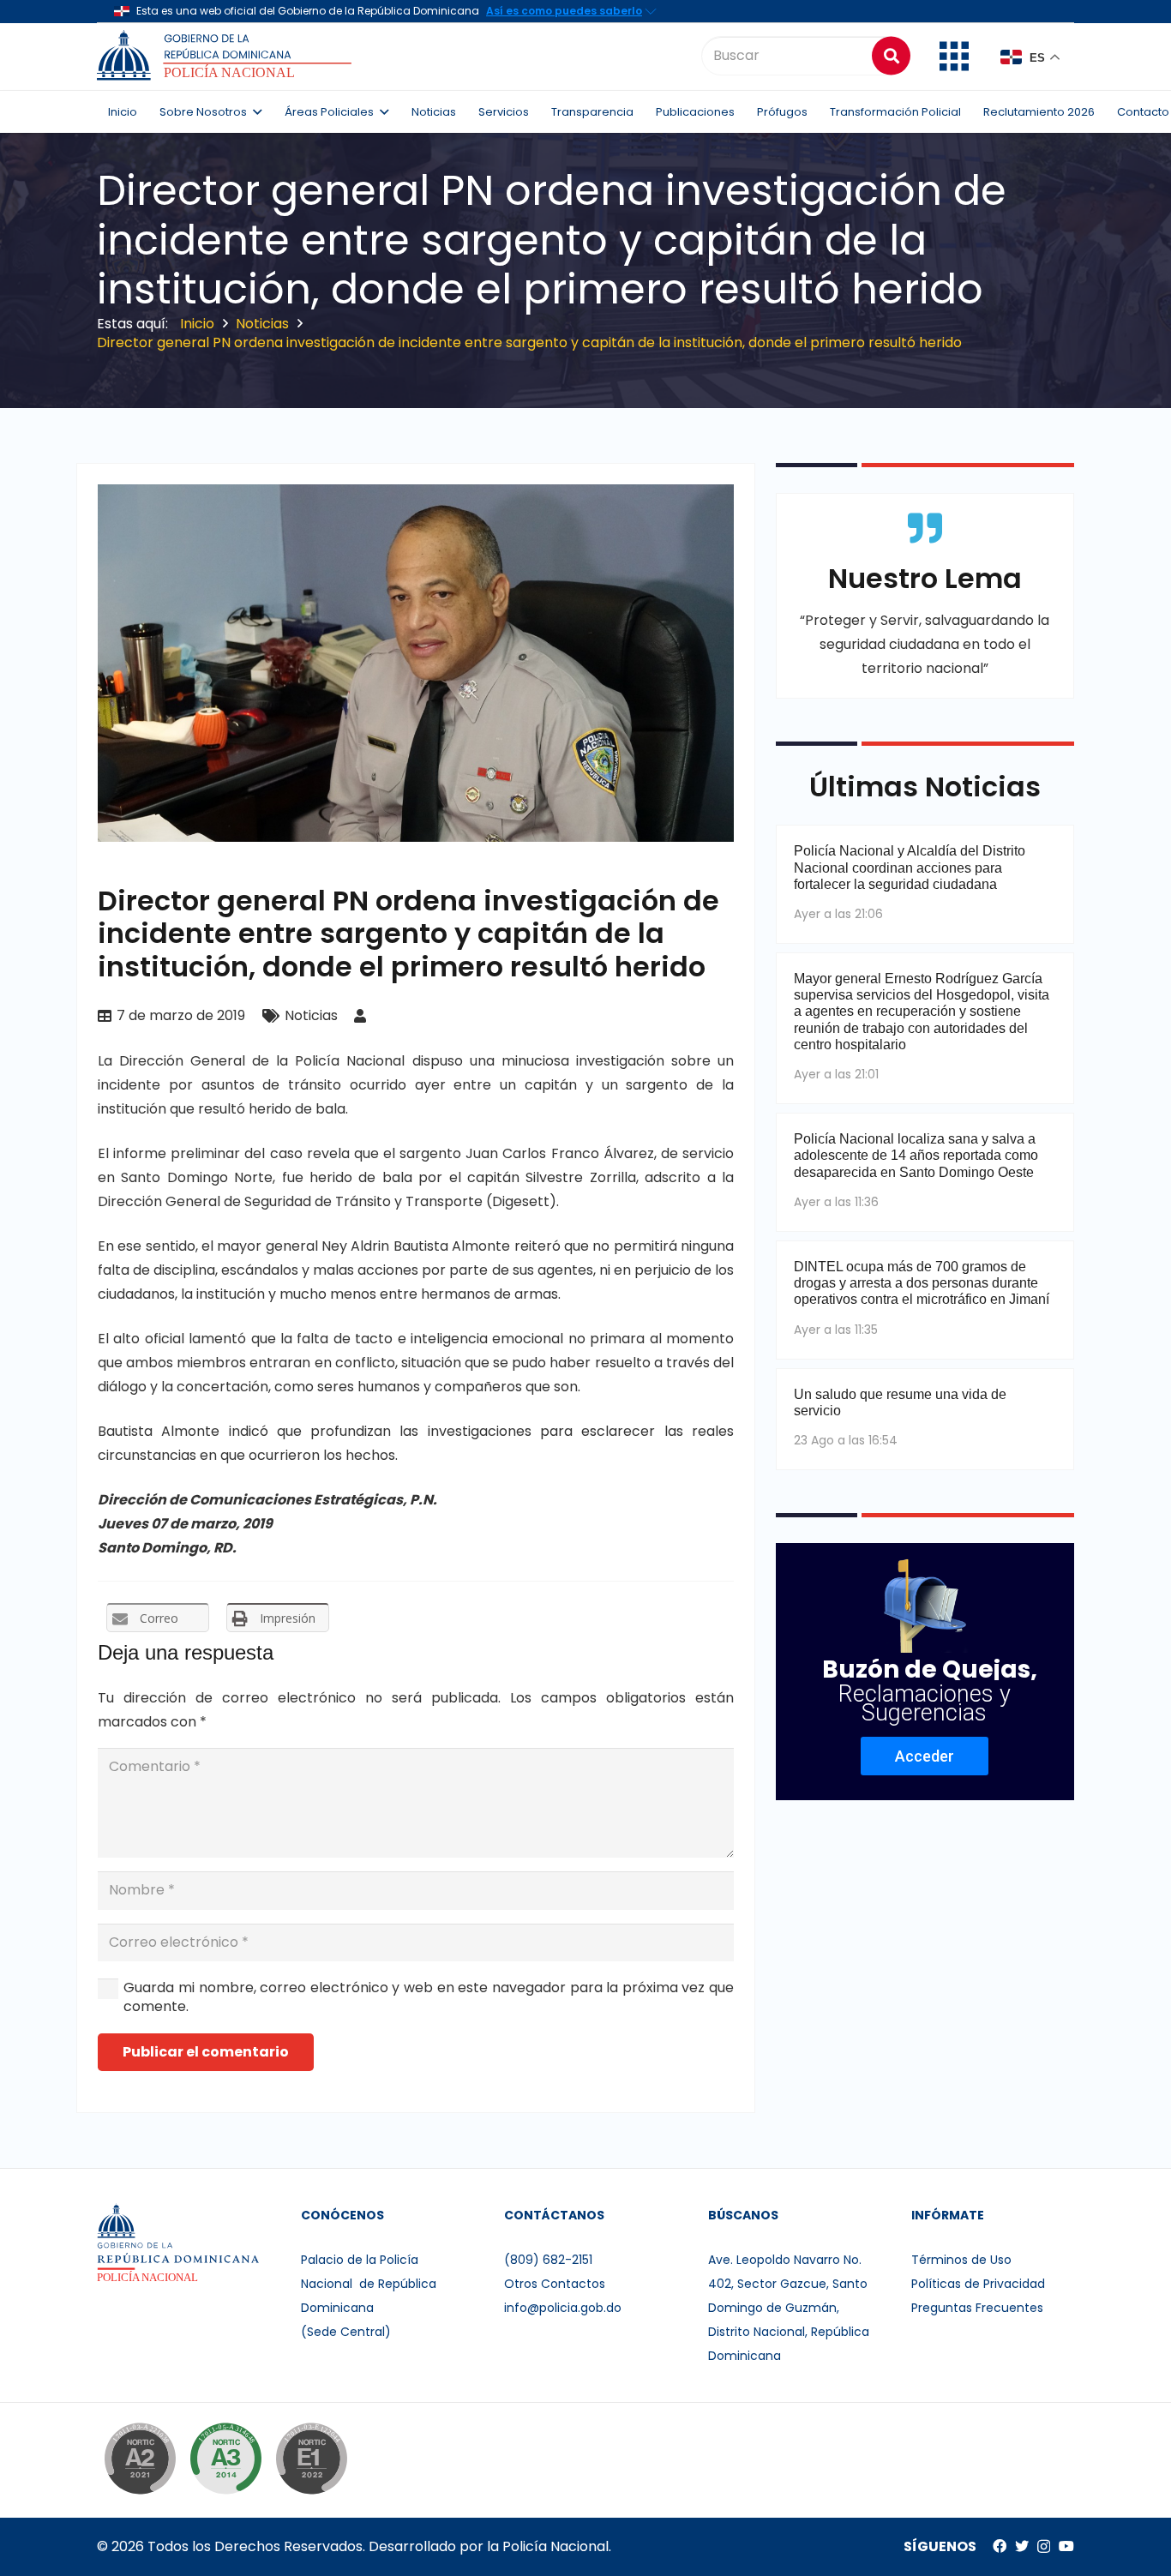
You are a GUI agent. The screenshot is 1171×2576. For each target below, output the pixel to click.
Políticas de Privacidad (978, 2284)
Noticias (311, 1015)
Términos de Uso (961, 2260)
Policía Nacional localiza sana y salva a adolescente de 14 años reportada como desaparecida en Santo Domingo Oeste (916, 1155)
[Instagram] (1044, 2547)
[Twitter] (1022, 2546)
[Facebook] (1000, 2546)
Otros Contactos (555, 2284)
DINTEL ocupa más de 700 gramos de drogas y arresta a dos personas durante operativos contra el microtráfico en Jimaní (922, 1283)
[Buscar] (891, 55)
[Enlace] (227, 56)
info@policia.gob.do (563, 2308)
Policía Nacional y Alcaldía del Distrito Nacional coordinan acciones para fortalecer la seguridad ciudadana (910, 867)
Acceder (925, 1756)
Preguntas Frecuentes (977, 2308)
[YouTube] (1066, 2546)
